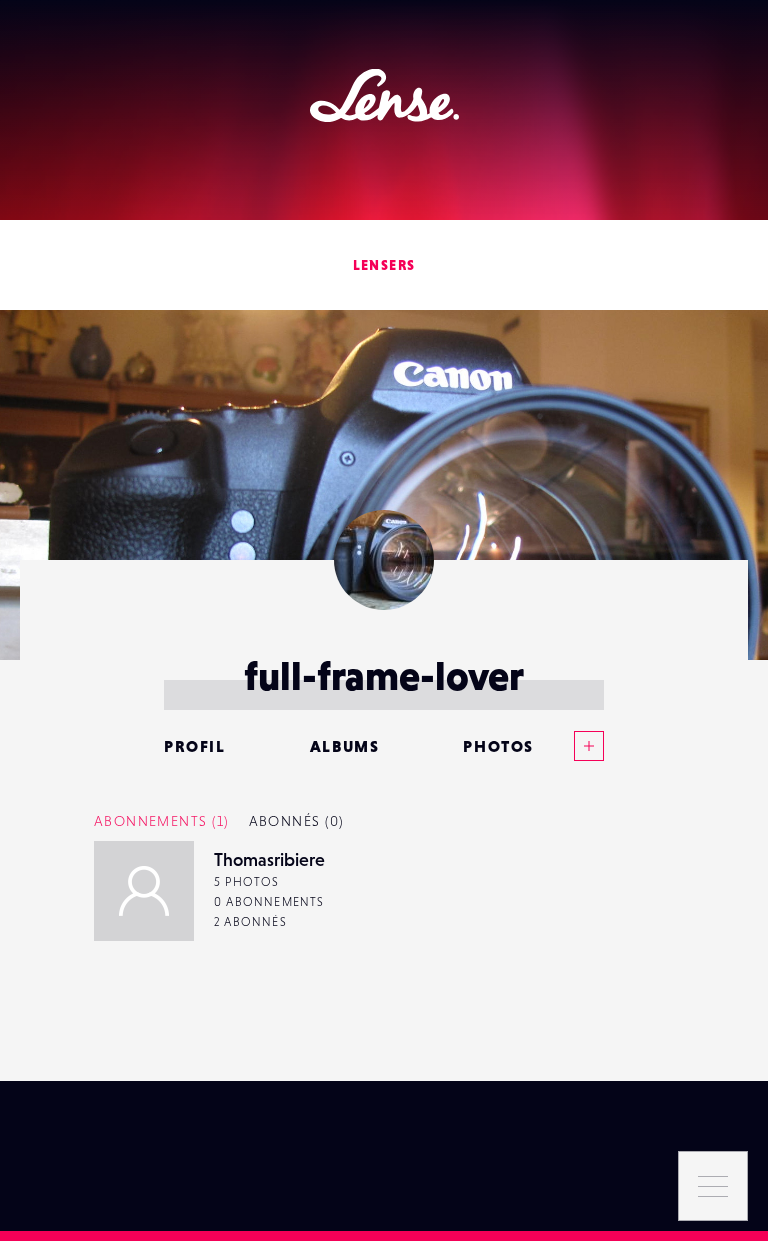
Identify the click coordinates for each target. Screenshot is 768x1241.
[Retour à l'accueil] (384, 95)
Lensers (384, 265)
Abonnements (161, 821)
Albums (345, 746)
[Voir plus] (569, 746)
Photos (498, 746)
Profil (195, 746)
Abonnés (296, 821)
